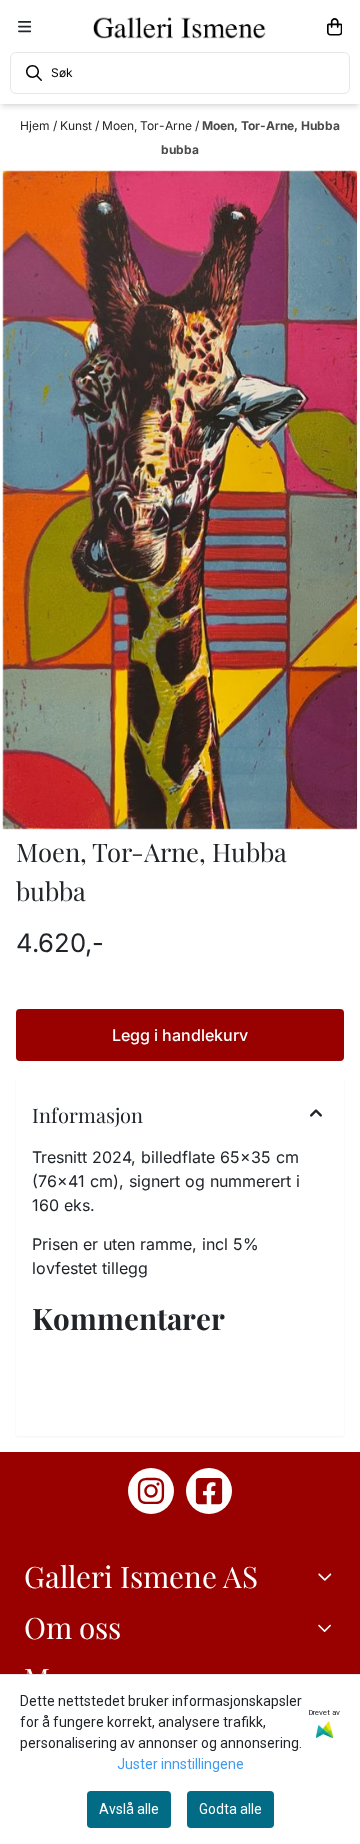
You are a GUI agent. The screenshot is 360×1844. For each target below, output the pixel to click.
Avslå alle (129, 1809)
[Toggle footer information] (328, 1577)
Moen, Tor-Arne (148, 125)
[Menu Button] (24, 26)
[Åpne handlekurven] (334, 27)
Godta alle (230, 1809)
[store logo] (180, 27)
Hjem (36, 125)
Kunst (77, 125)
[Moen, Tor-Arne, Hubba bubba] (180, 500)
